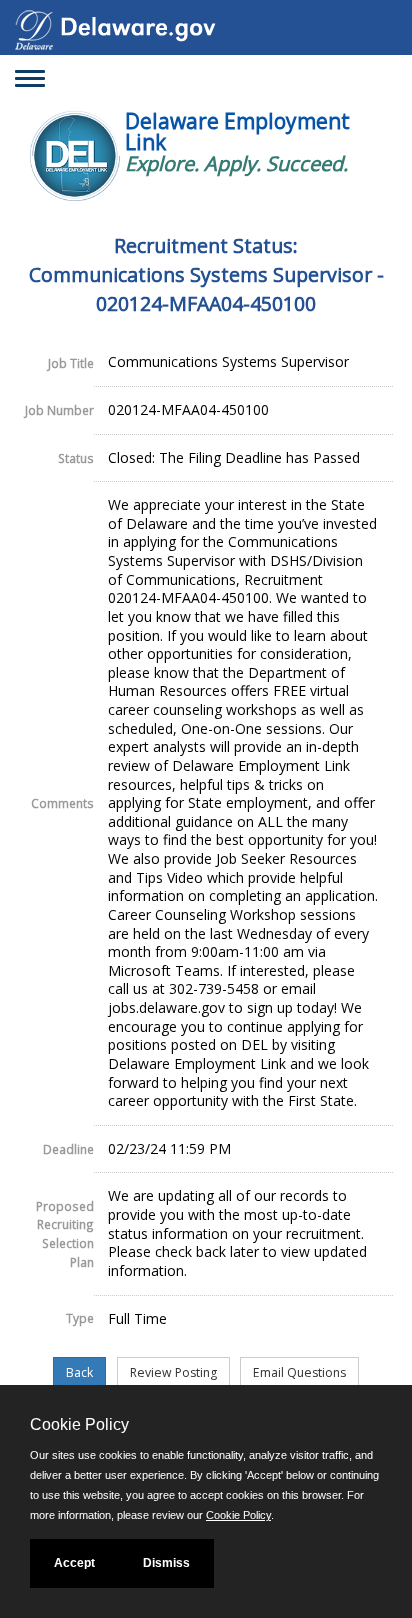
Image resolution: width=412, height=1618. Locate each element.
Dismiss (166, 1563)
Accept (74, 1563)
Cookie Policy (238, 1515)
